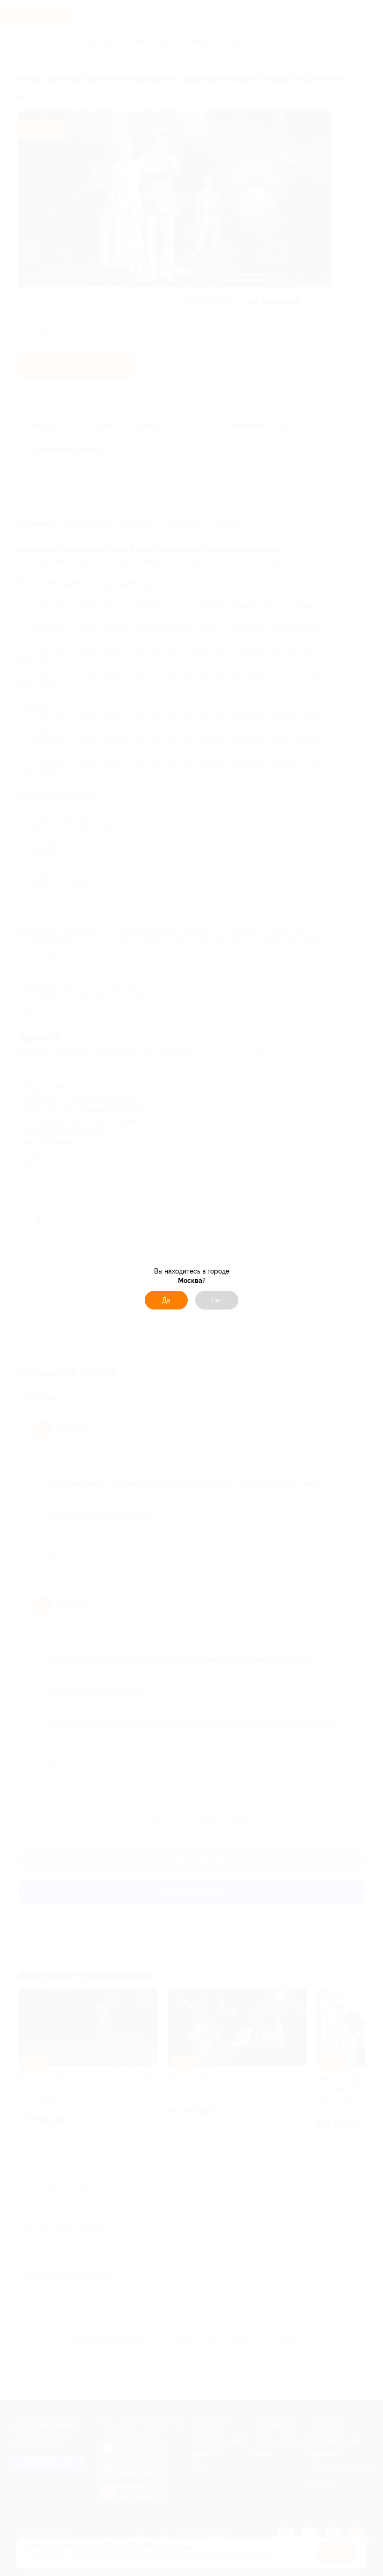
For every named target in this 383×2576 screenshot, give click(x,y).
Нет (217, 1300)
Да (166, 1300)
